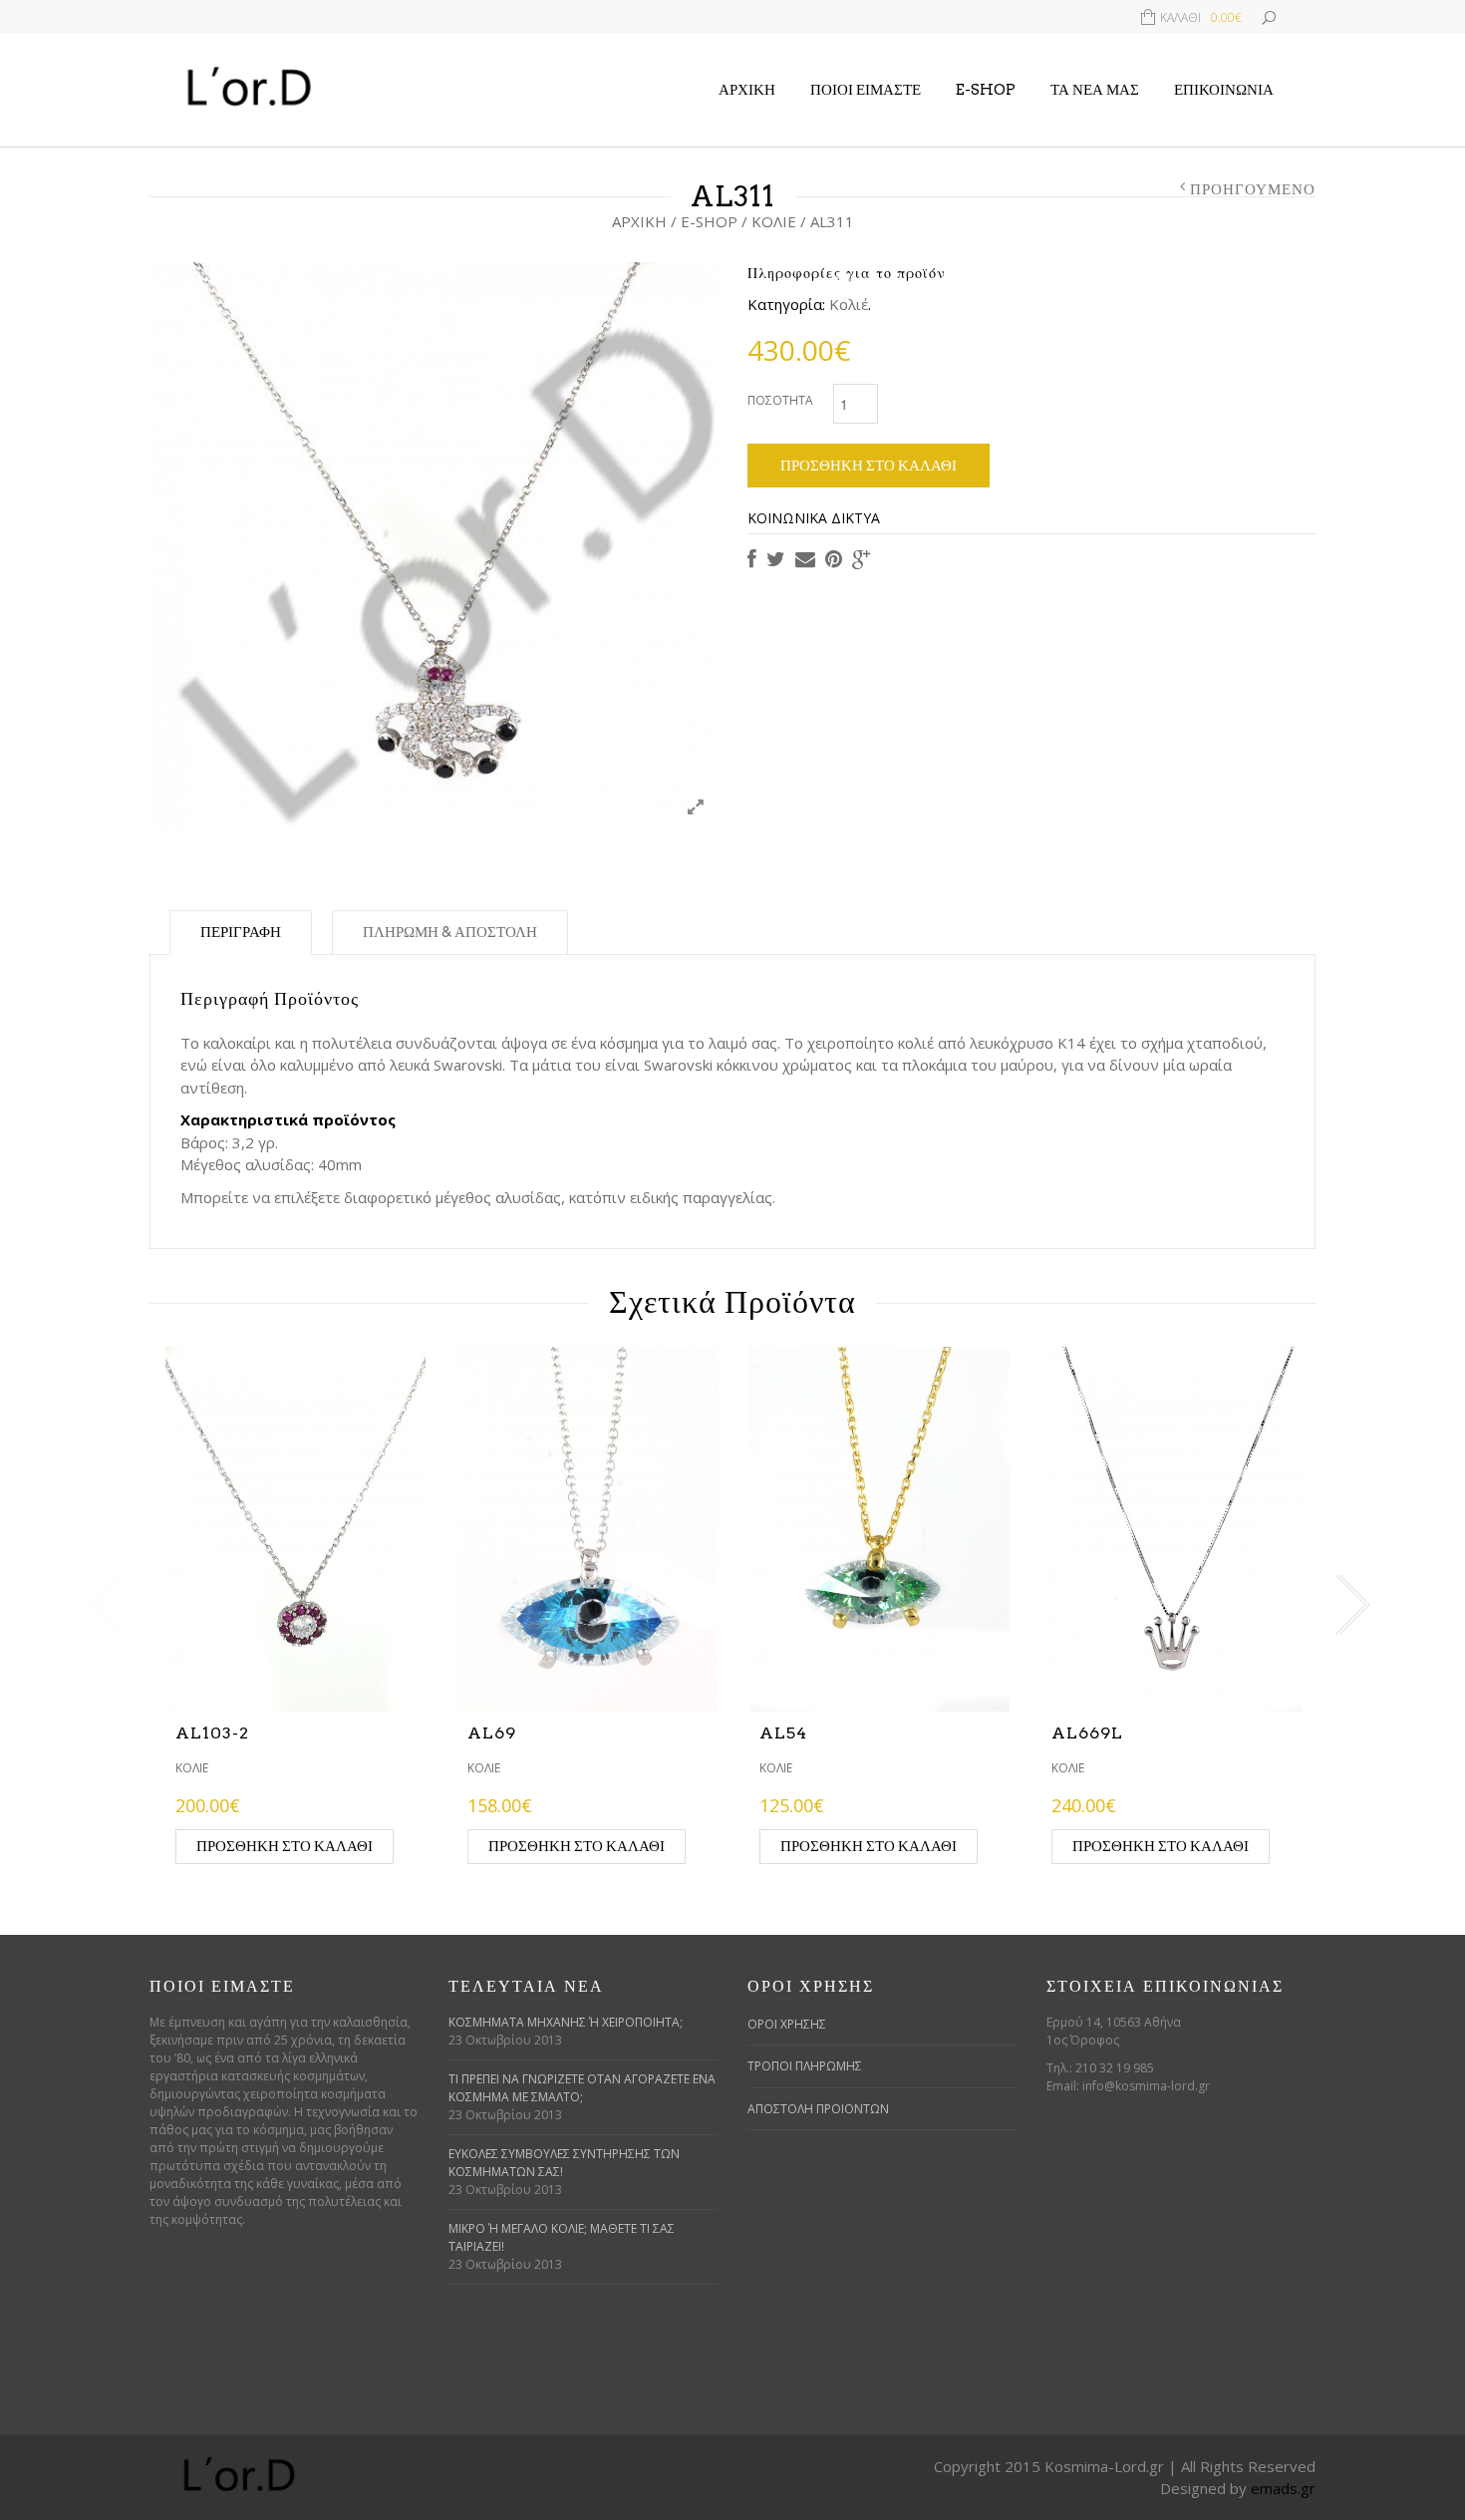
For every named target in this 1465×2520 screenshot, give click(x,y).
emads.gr (1283, 2488)
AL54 (783, 1733)
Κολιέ (774, 221)
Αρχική (747, 90)
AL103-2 (212, 1733)
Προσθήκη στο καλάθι (869, 466)
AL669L (1087, 1733)
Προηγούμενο (1253, 189)
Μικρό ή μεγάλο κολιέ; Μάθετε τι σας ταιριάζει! (562, 2237)
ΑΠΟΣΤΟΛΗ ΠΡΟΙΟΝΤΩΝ (818, 2109)
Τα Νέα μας (1095, 90)
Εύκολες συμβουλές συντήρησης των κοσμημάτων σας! (564, 2163)
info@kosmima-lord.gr (1146, 2086)
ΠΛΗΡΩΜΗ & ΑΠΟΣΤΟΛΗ (450, 932)
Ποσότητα (780, 400)
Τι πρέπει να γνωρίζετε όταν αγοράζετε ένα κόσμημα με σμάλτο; (582, 2088)
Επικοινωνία (1224, 90)
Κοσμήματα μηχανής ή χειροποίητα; (566, 2022)
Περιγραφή (241, 932)
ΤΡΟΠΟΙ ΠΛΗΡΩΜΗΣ (805, 2066)
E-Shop (986, 90)
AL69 (492, 1733)
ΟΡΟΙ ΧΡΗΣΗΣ (787, 2024)
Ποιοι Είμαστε (866, 90)
